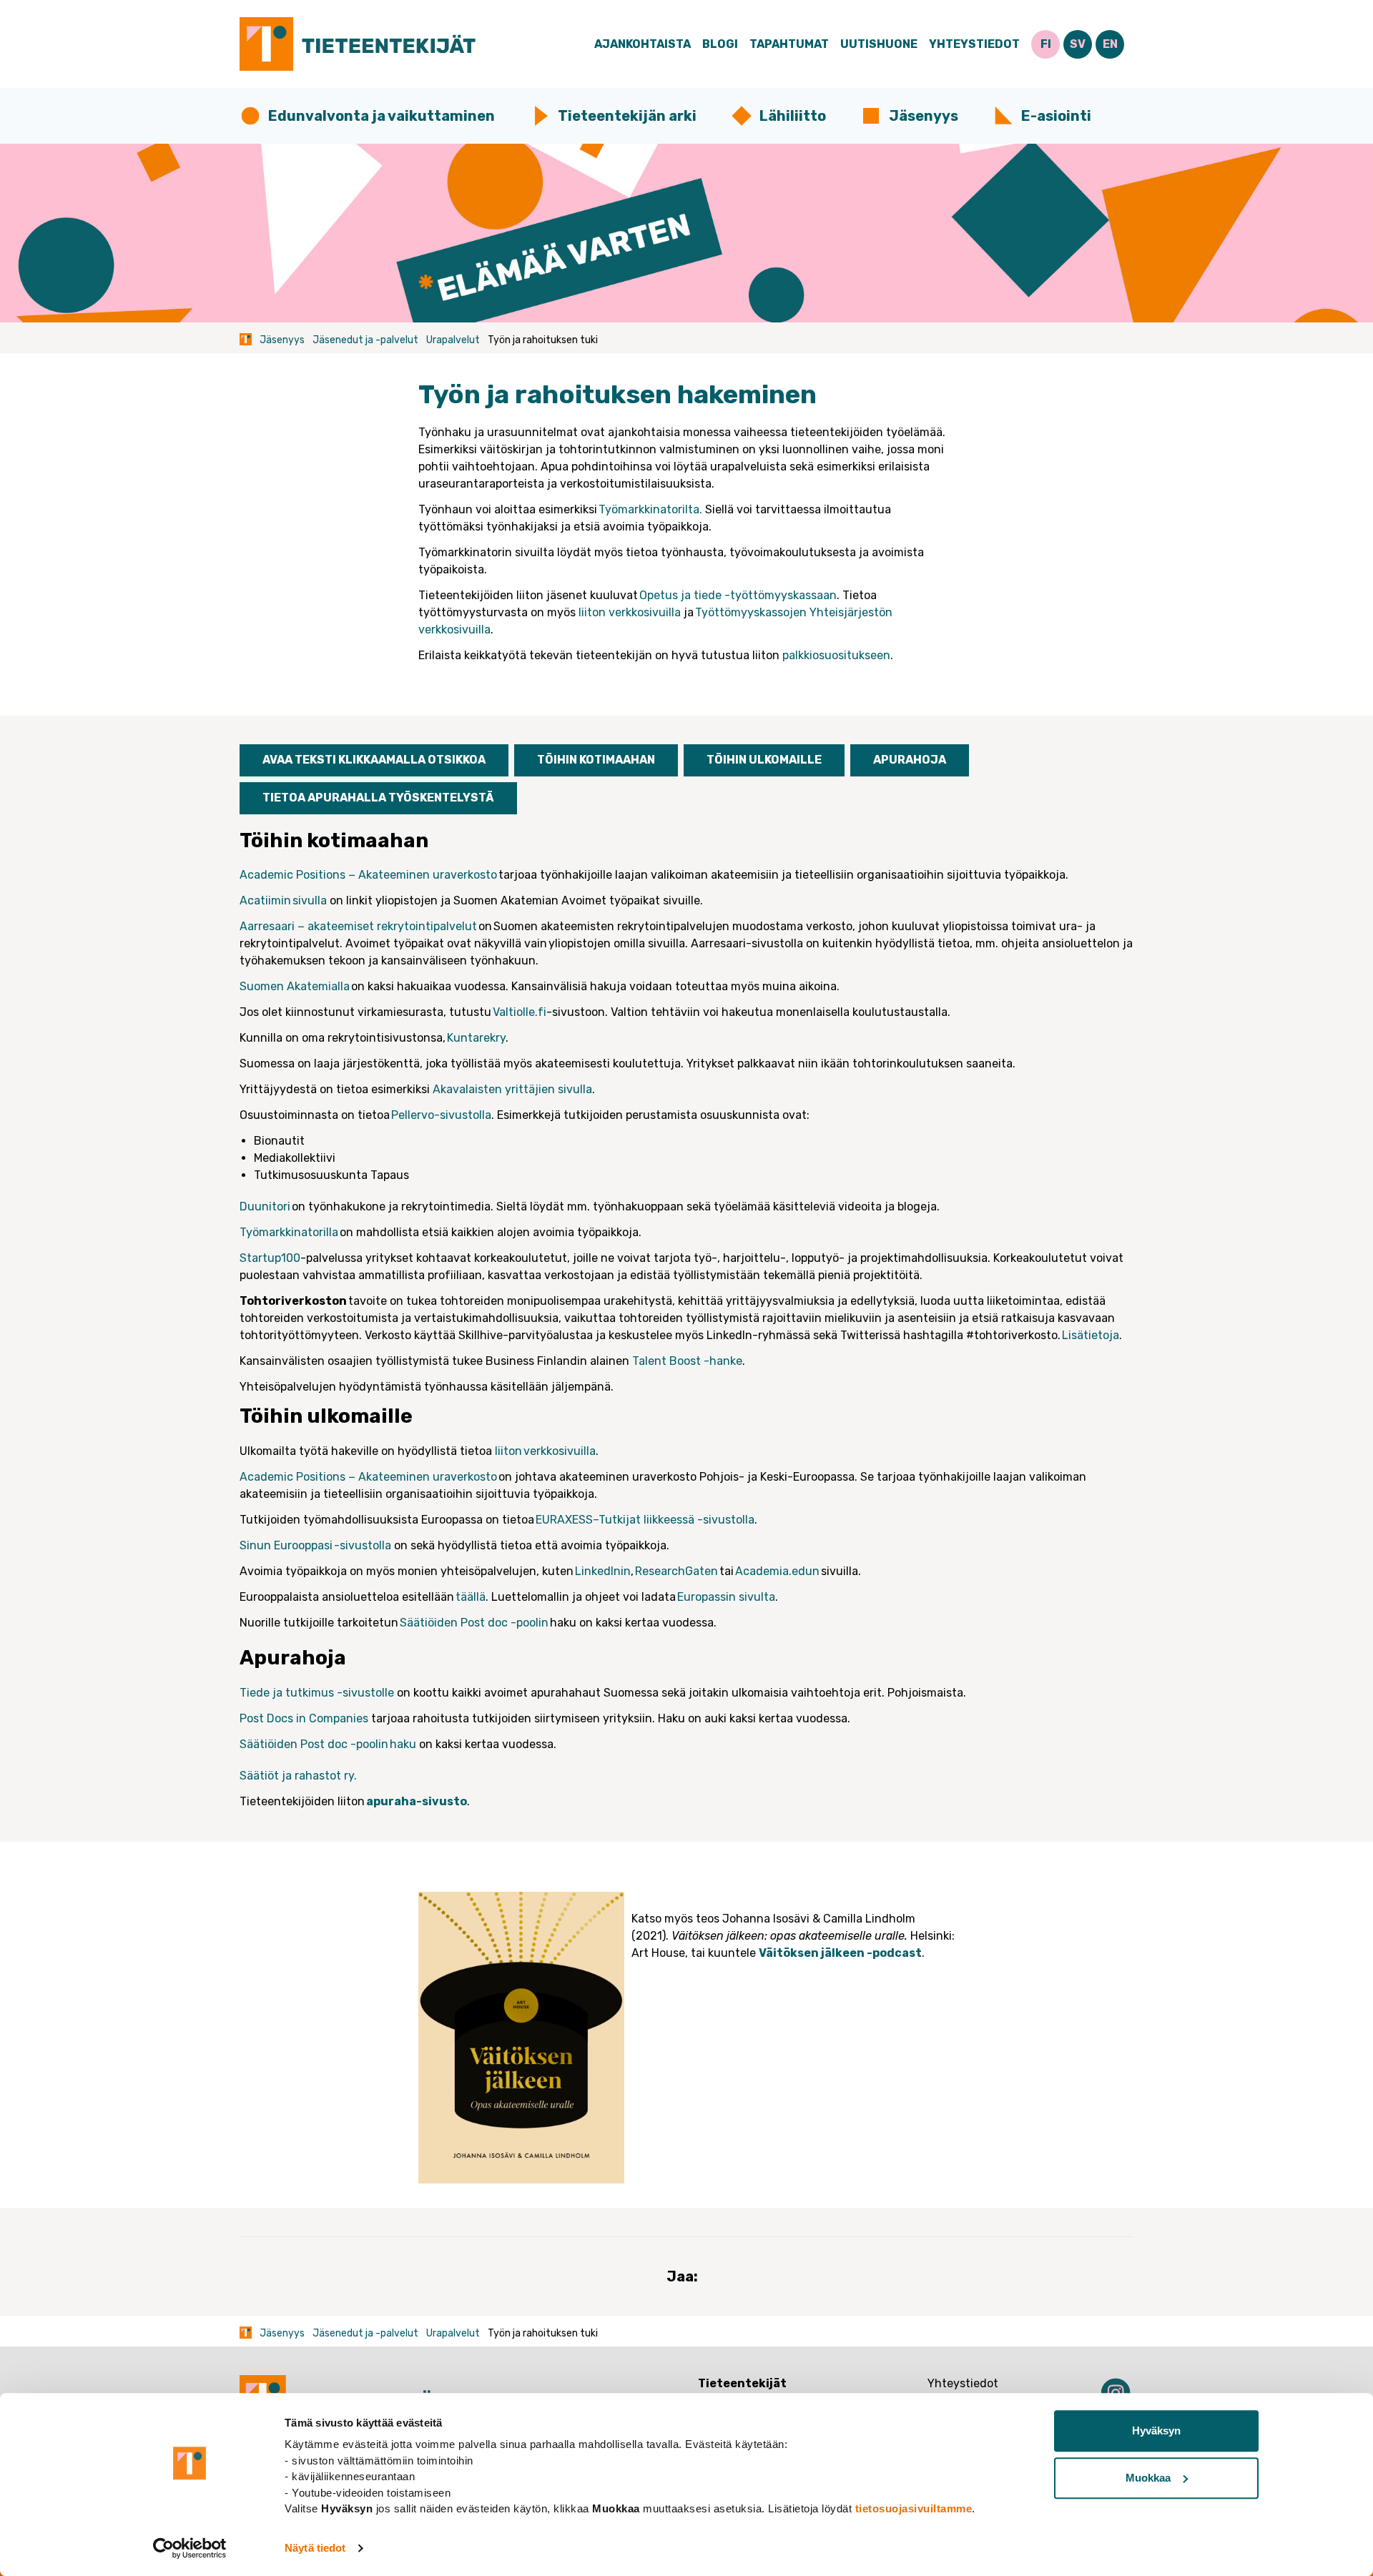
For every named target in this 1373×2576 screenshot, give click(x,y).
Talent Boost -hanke (687, 1361)
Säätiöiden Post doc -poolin (474, 1623)
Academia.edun (777, 1571)
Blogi (720, 44)
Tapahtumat (789, 44)
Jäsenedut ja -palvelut (365, 340)
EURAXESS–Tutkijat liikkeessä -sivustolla (645, 1520)
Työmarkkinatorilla (289, 1232)
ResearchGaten (676, 1571)
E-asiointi (1056, 116)
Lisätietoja (1090, 1335)
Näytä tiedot (315, 2548)
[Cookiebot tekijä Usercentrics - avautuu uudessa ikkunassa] (190, 2548)
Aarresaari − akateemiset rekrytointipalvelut (358, 926)
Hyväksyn (1156, 2431)
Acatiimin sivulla (283, 900)
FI (1046, 44)
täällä (471, 1597)
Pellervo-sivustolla (441, 1115)
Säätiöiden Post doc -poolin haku (328, 1744)
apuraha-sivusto (417, 1801)
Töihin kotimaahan (596, 760)
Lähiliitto (793, 116)
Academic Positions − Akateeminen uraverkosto (368, 875)
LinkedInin (603, 1571)
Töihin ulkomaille (764, 760)
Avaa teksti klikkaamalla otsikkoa (374, 760)
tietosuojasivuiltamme (914, 2508)
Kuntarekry (476, 1038)
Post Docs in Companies (305, 1718)
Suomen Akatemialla (295, 986)
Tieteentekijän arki (627, 116)
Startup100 (270, 1258)
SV (1078, 44)
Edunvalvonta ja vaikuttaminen (382, 116)
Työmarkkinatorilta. (650, 509)
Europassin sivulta (726, 1597)
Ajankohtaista (643, 44)
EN (1110, 44)
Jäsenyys (924, 116)
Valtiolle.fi (520, 1012)
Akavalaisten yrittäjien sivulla (512, 1089)
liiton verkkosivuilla (630, 612)
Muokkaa (1148, 2478)
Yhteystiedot (974, 44)
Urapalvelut (453, 340)
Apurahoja (910, 760)
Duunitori (265, 1206)
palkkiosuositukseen (836, 655)
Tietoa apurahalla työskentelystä (378, 798)
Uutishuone (879, 44)
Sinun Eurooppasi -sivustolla (315, 1545)
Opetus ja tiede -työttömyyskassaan (738, 595)
